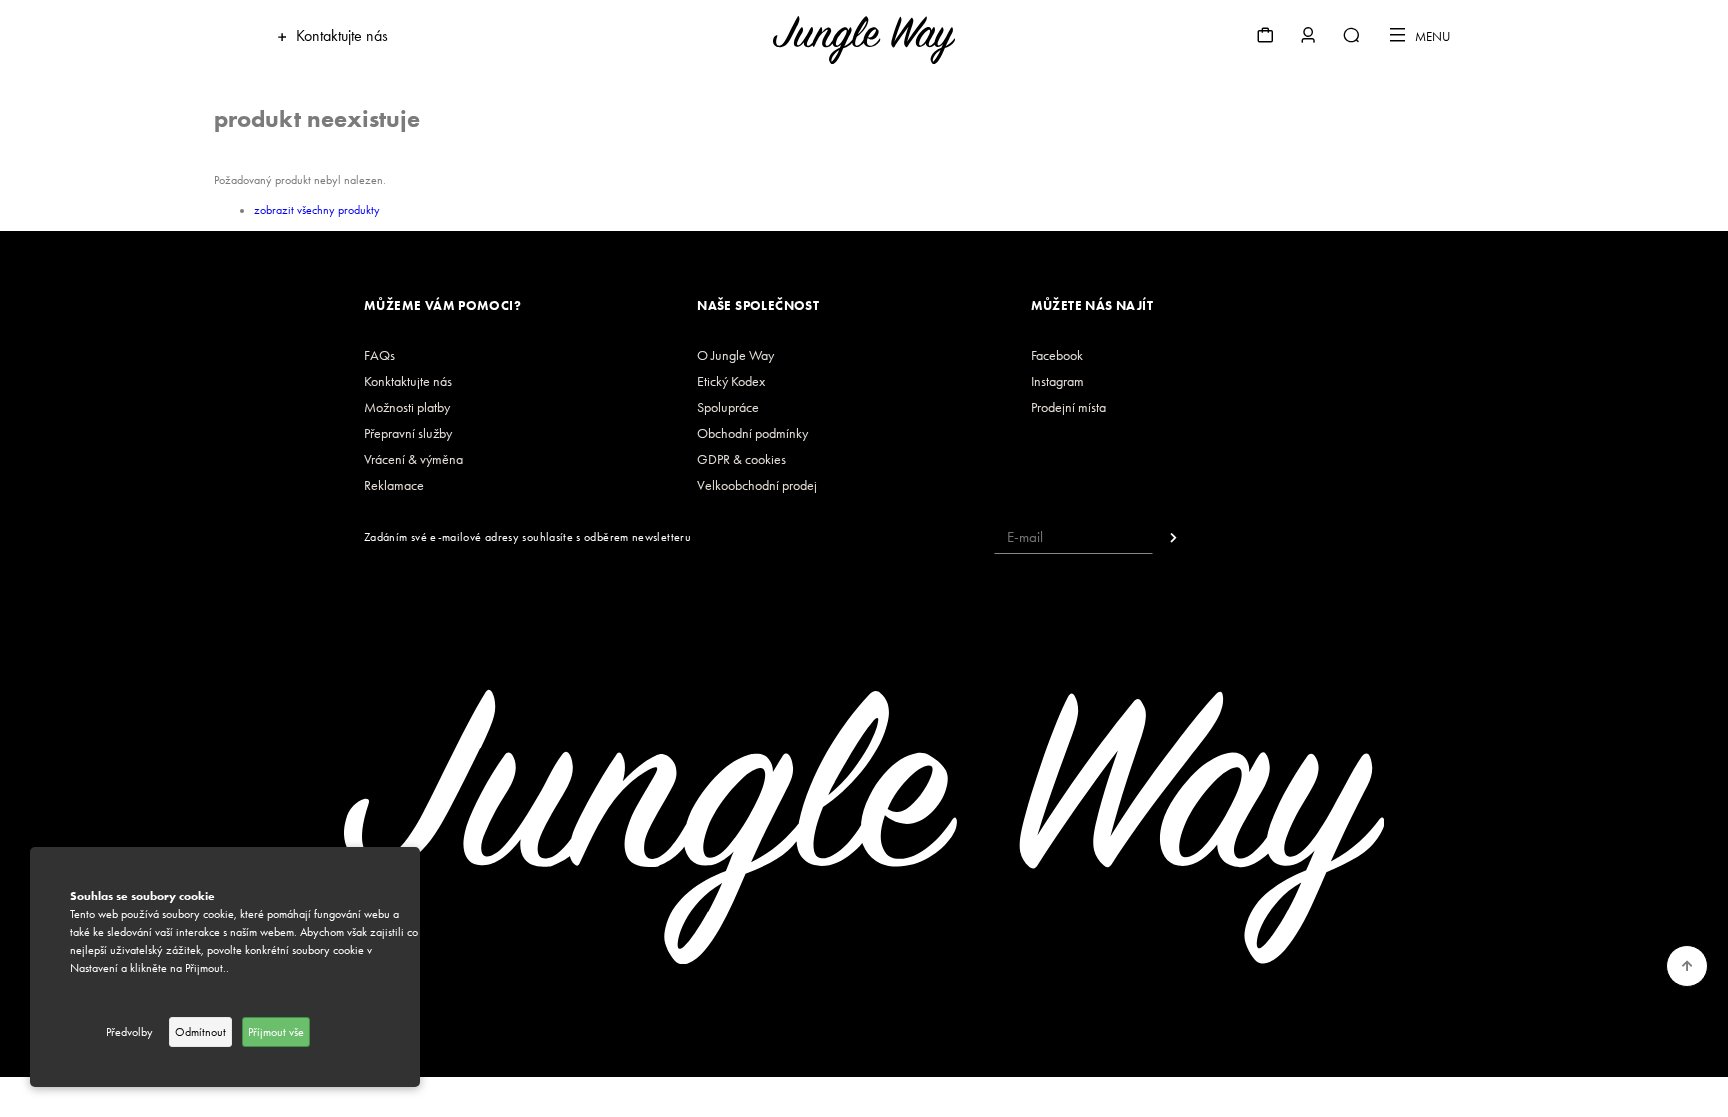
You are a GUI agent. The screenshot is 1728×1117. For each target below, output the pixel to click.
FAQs (379, 355)
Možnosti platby (407, 407)
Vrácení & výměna (413, 459)
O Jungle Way (735, 355)
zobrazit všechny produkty (317, 210)
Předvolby (129, 1032)
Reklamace (394, 485)
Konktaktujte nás (408, 381)
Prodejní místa (1068, 407)
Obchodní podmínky (752, 433)
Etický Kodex (731, 381)
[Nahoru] (1687, 966)
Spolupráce (728, 407)
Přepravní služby (408, 433)
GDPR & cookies (741, 459)
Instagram (1057, 381)
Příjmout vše (276, 1032)
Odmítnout (200, 1032)
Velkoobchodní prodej (757, 485)
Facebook (1057, 355)
